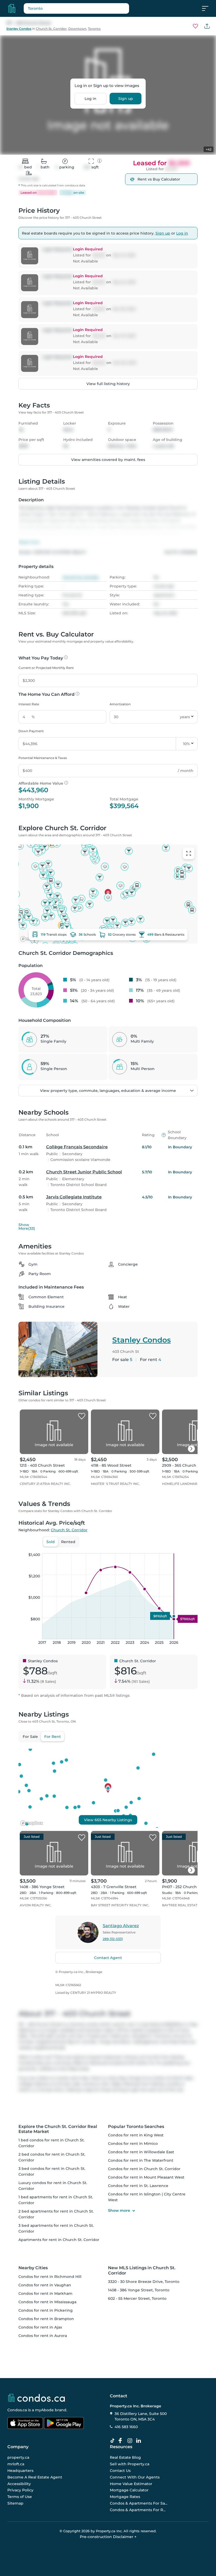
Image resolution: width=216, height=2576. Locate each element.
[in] (131, 2441)
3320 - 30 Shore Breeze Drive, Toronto (144, 2282)
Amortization (120, 704)
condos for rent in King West (136, 2135)
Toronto (94, 29)
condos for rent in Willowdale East (141, 2152)
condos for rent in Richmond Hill (50, 2277)
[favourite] (195, 26)
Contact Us (120, 2471)
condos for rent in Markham (45, 2293)
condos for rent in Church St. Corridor (144, 2169)
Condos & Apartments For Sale (139, 2503)
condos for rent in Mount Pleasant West (146, 2177)
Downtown (77, 29)
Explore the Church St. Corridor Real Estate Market (58, 2129)
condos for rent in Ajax (40, 2327)
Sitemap (15, 2503)
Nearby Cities (33, 2268)
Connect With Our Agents (135, 2477)
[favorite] (82, 1416)
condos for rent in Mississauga (47, 2302)
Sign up (126, 99)
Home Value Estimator (131, 2483)
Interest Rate (29, 704)
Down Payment (31, 731)
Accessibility (19, 2483)
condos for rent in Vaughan (45, 2285)
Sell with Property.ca (130, 2464)
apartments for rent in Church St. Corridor (59, 2240)
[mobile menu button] (208, 8)
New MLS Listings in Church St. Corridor (142, 2270)
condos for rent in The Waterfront (141, 2160)
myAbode (44, 2410)
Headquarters (20, 2471)
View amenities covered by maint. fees (108, 460)
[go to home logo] (36, 2398)
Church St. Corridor (51, 29)
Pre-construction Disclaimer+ (108, 2537)
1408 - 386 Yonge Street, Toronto (139, 2290)
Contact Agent (108, 1958)
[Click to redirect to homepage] (12, 8)
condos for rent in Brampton (46, 2319)
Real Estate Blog (125, 2457)
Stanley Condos (19, 29)
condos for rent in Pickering (46, 2310)
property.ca (18, 2457)
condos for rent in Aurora (43, 2336)
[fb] (122, 2441)
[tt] (114, 2441)
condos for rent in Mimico (133, 2144)
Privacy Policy (20, 2490)
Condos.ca (17, 2410)
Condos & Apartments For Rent (139, 2510)
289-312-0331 (113, 1939)
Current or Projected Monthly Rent (46, 668)
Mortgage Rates (125, 2497)
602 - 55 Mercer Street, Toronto (137, 2298)
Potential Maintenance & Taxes (43, 758)
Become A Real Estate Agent (35, 2477)
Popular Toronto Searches (136, 2127)
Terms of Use (20, 2497)
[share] (207, 26)
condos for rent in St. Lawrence (138, 2186)
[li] (140, 2441)
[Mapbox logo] (32, 1823)
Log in (90, 99)
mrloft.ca (16, 2464)
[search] (76, 8)
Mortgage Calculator (129, 2490)
